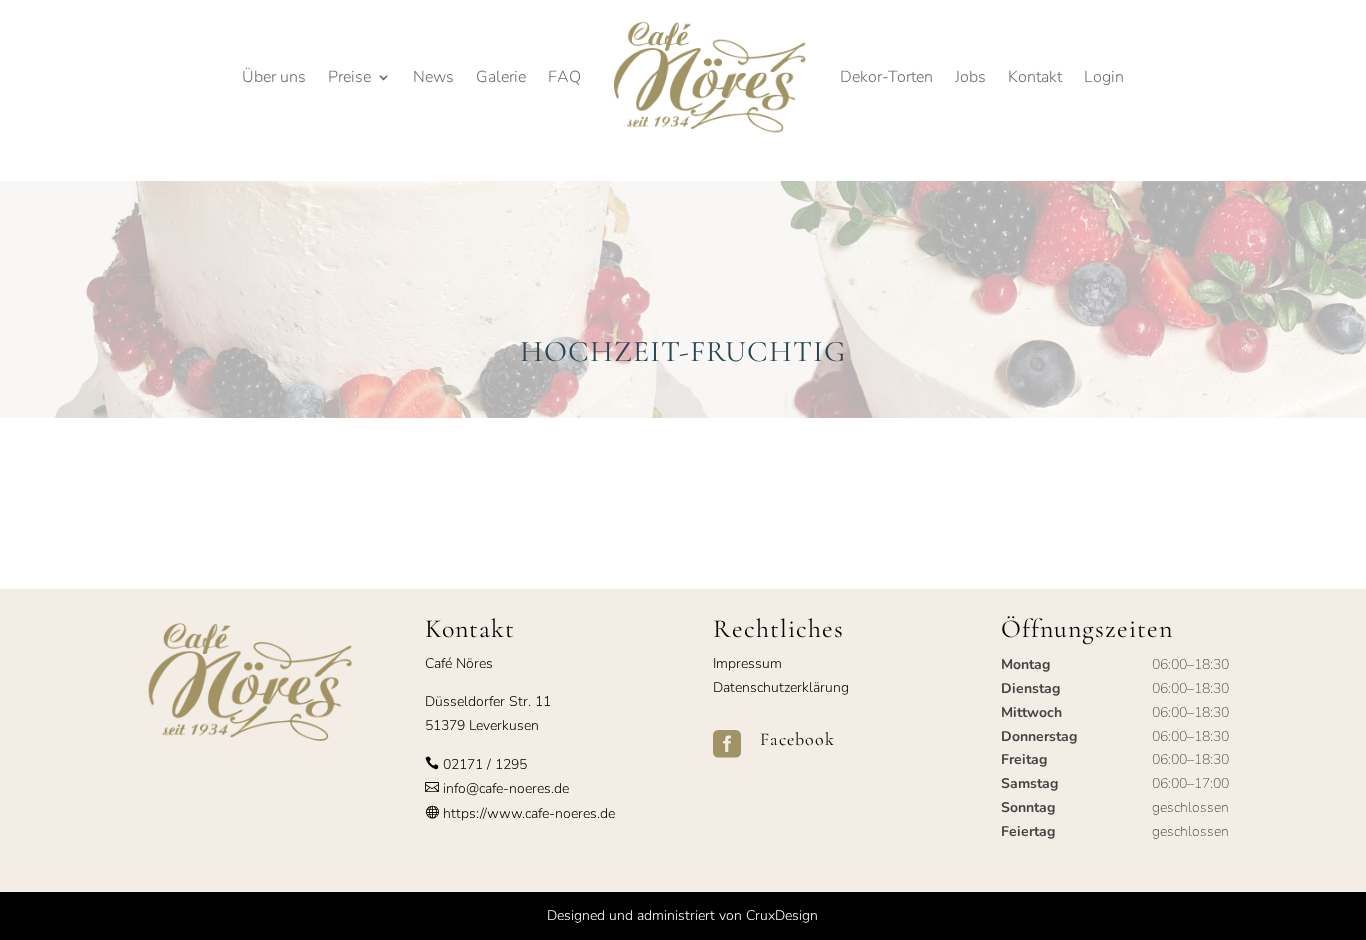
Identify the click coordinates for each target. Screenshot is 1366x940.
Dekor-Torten (886, 77)
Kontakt (1035, 77)
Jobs (970, 77)
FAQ (564, 77)
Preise (349, 77)
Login (1104, 77)
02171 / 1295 (485, 764)
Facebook (797, 739)
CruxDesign (782, 915)
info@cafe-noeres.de (504, 788)
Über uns (274, 77)
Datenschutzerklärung (781, 687)
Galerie (501, 77)
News (433, 77)
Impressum (747, 663)
